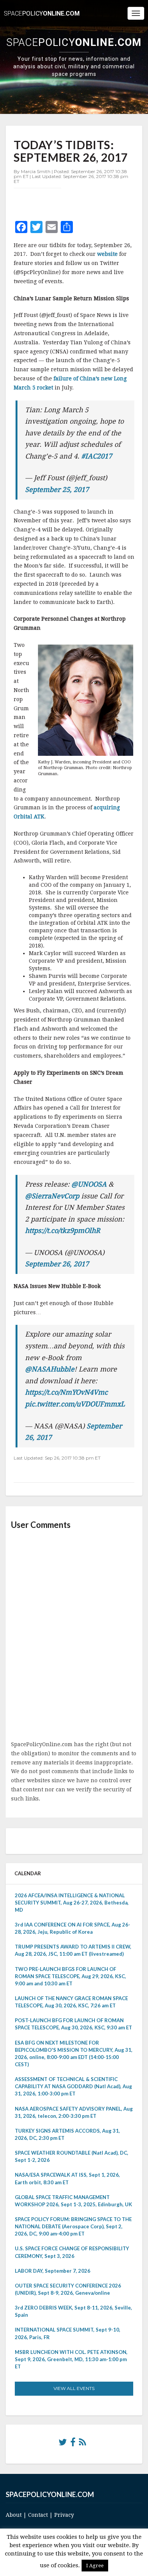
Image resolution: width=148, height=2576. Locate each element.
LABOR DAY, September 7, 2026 (53, 2271)
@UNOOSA (89, 1184)
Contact (38, 2515)
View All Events (74, 2388)
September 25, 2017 (57, 490)
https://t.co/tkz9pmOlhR (63, 1230)
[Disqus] (74, 1636)
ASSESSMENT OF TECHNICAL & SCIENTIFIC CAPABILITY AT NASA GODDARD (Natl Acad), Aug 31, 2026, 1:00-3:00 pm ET (73, 2086)
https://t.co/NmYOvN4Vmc (66, 1392)
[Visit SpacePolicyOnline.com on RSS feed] (83, 2444)
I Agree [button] (95, 2566)
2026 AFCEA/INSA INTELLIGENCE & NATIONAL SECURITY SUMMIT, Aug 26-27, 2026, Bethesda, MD (72, 1903)
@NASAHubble (50, 1369)
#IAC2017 (97, 456)
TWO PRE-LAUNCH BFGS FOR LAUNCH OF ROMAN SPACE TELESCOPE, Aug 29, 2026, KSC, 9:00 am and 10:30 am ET (70, 1976)
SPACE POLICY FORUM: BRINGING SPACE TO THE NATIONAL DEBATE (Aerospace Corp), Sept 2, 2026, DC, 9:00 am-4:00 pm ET (73, 2226)
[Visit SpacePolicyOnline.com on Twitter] (63, 2444)
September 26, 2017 (57, 1264)
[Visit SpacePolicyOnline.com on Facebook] (73, 2444)
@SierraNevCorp (52, 1196)
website (108, 254)
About (14, 2515)
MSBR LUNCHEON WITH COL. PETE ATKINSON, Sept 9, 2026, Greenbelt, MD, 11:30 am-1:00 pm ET (71, 2359)
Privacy (64, 2515)
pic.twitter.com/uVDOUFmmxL (75, 1404)
